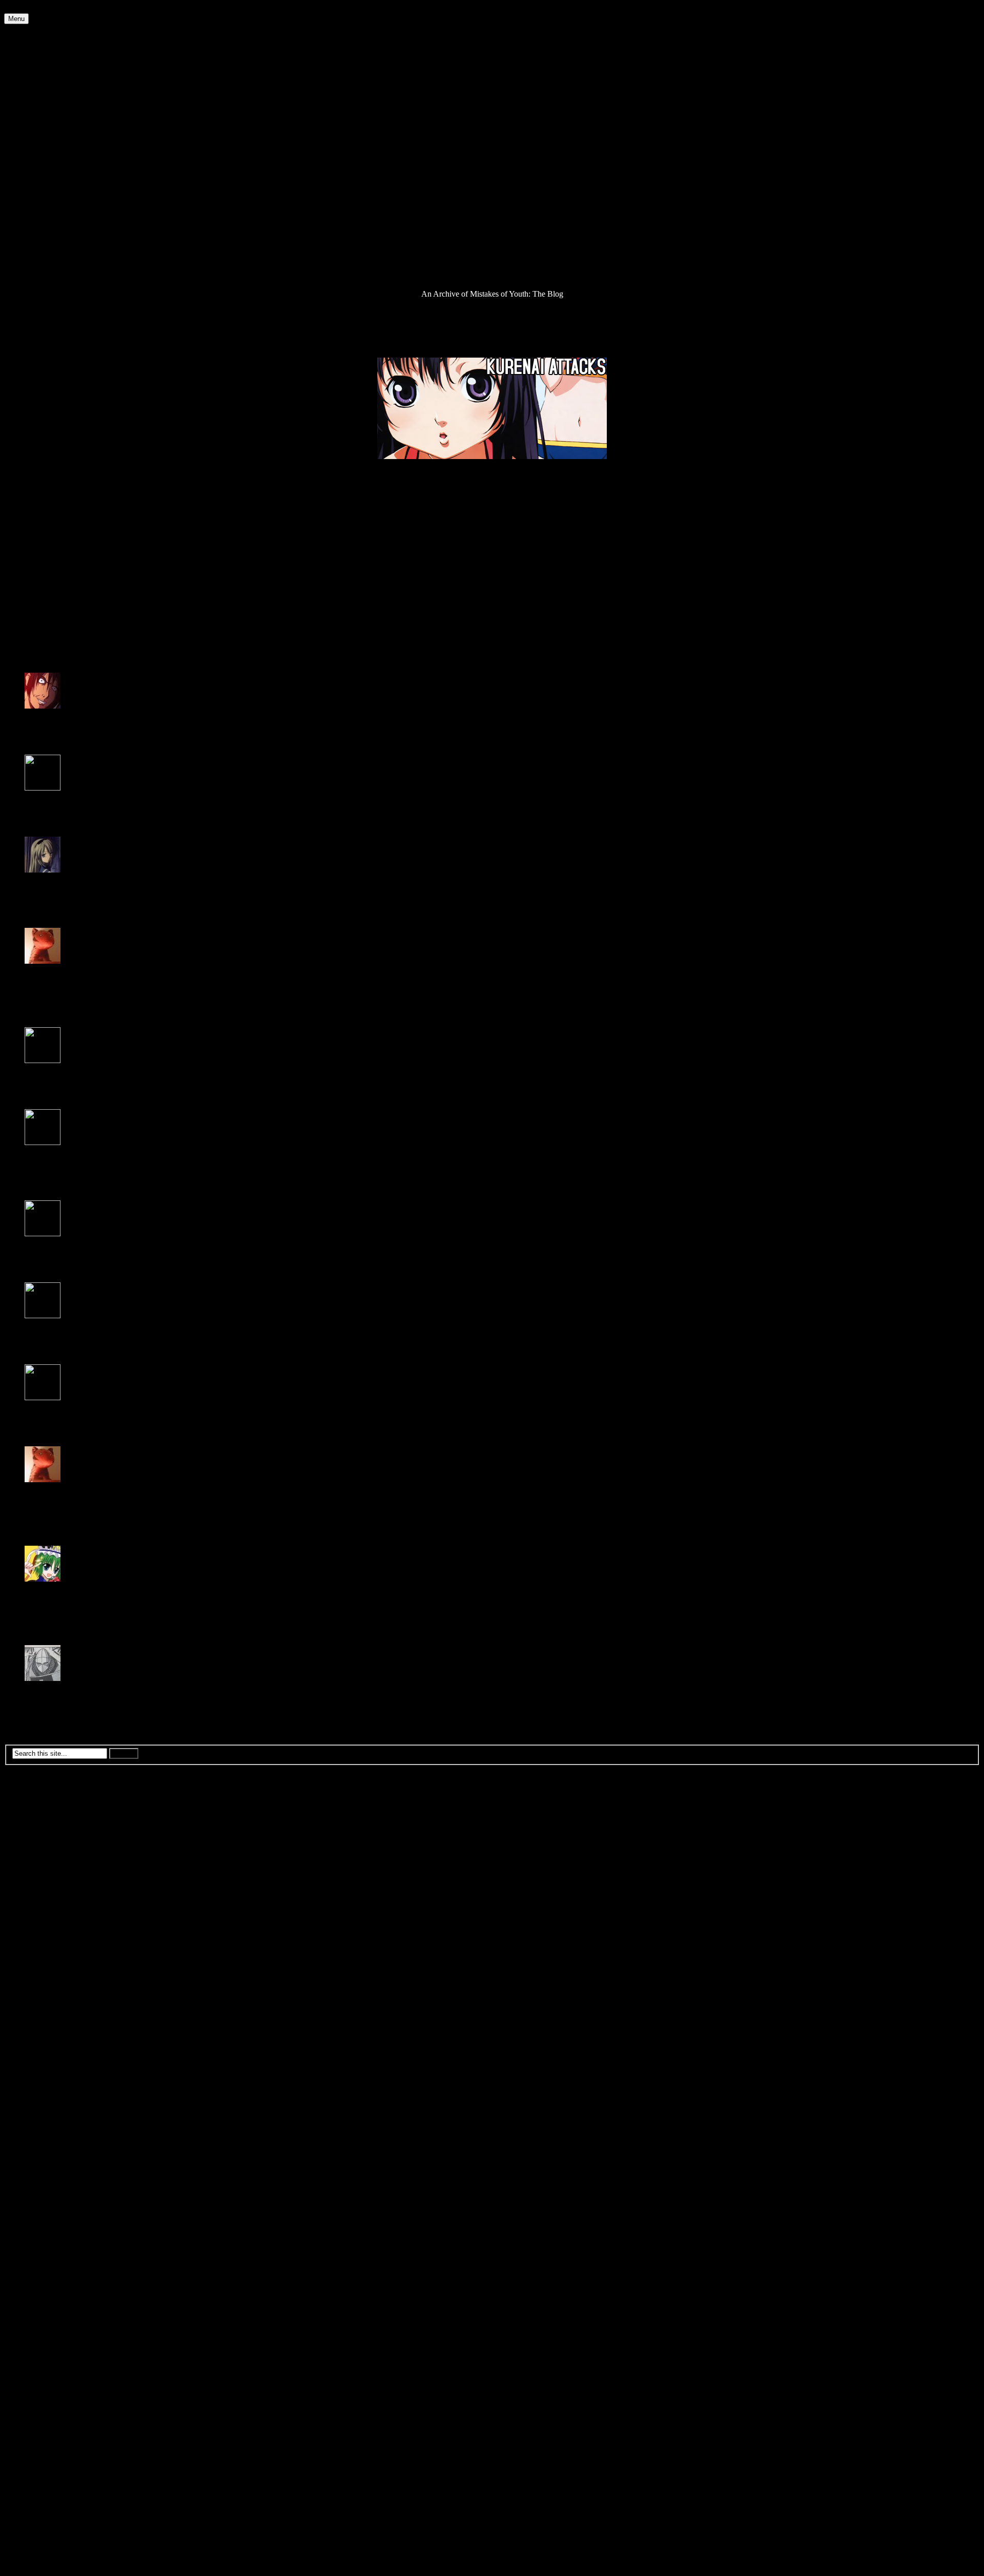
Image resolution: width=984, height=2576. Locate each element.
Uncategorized (48, 276)
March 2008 (44, 2132)
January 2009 (46, 2040)
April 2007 (42, 2234)
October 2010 (47, 1846)
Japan (34, 157)
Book (34, 64)
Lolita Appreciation (56, 175)
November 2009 (51, 1948)
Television (41, 267)
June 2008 (41, 2104)
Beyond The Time (51, 650)
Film (32, 129)
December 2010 (50, 1828)
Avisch (36, 1687)
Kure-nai (99, 650)
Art (30, 55)
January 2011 (46, 1819)
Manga (36, 184)
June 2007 (41, 2215)
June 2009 (41, 1994)
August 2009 (46, 1975)
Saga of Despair (50, 249)
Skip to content (28, 8)
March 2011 (44, 1800)
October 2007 (47, 2178)
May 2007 (41, 2224)
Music (35, 193)
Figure (35, 120)
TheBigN (40, 1588)
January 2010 (46, 1929)
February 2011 (48, 1809)
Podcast (37, 230)
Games (36, 138)
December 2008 (50, 2049)
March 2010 (44, 1911)
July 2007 (40, 2206)
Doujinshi (40, 92)
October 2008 (47, 2068)
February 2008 (48, 2141)
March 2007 (44, 2243)
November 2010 (51, 1837)
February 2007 (48, 2252)
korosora (39, 879)
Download (21, 474)
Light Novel (44, 166)
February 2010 (48, 1920)
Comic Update (48, 74)
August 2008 (46, 2086)
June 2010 (41, 1883)
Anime (36, 46)
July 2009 (40, 1985)
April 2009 (42, 2012)
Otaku (35, 212)
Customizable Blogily (299, 2567)
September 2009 (51, 1966)
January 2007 (46, 2261)
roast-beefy (43, 715)
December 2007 (50, 2160)
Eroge (34, 101)
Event (34, 110)
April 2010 (42, 1902)
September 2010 (51, 1855)
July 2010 (40, 1874)
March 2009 (44, 2021)
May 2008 (41, 2114)
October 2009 (47, 1957)
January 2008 (46, 2151)
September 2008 (51, 2077)
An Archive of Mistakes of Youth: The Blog (75, 28)
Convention (44, 83)
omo (32, 970)
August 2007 (46, 2197)
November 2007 (51, 2169)
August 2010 (46, 1865)
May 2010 (41, 1892)
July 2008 (40, 2095)
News (34, 203)
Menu (16, 19)
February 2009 (48, 2031)
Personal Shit (46, 221)
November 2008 (51, 2058)
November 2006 (51, 2280)
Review (37, 240)
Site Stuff (40, 258)
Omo (33, 570)
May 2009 (41, 2003)
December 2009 (50, 1938)
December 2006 (50, 2270)
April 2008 (42, 2123)
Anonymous (45, 1243)
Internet (37, 147)
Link (32, 561)
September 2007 (51, 2187)
